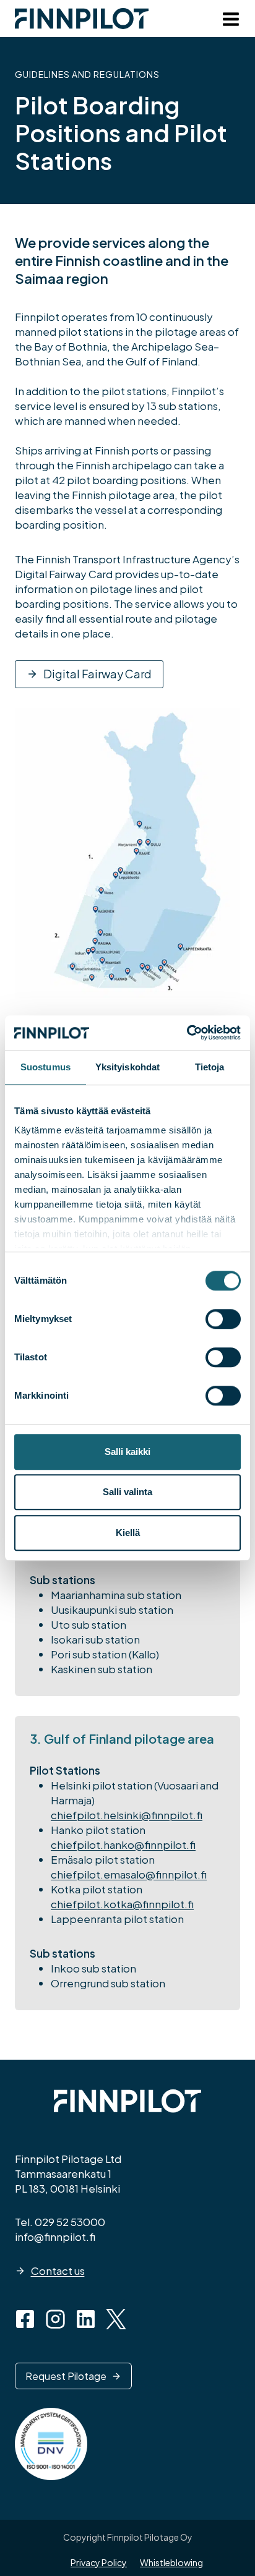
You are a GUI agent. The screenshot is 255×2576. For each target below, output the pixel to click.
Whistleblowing (171, 2562)
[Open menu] (228, 22)
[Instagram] (55, 2319)
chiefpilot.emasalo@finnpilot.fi (129, 1874)
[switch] (223, 1319)
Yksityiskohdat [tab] (127, 1067)
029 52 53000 (70, 2222)
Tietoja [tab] (210, 1067)
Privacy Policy (99, 2562)
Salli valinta (127, 1492)
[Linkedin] (86, 2319)
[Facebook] (25, 2319)
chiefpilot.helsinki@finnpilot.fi (127, 1815)
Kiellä (128, 1533)
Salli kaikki (127, 1452)
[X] (116, 2319)
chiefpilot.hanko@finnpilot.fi (123, 1845)
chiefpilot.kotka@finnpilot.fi (122, 1904)
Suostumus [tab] (45, 1067)
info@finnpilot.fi (55, 2237)
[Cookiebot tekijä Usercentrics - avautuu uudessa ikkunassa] (187, 1033)
